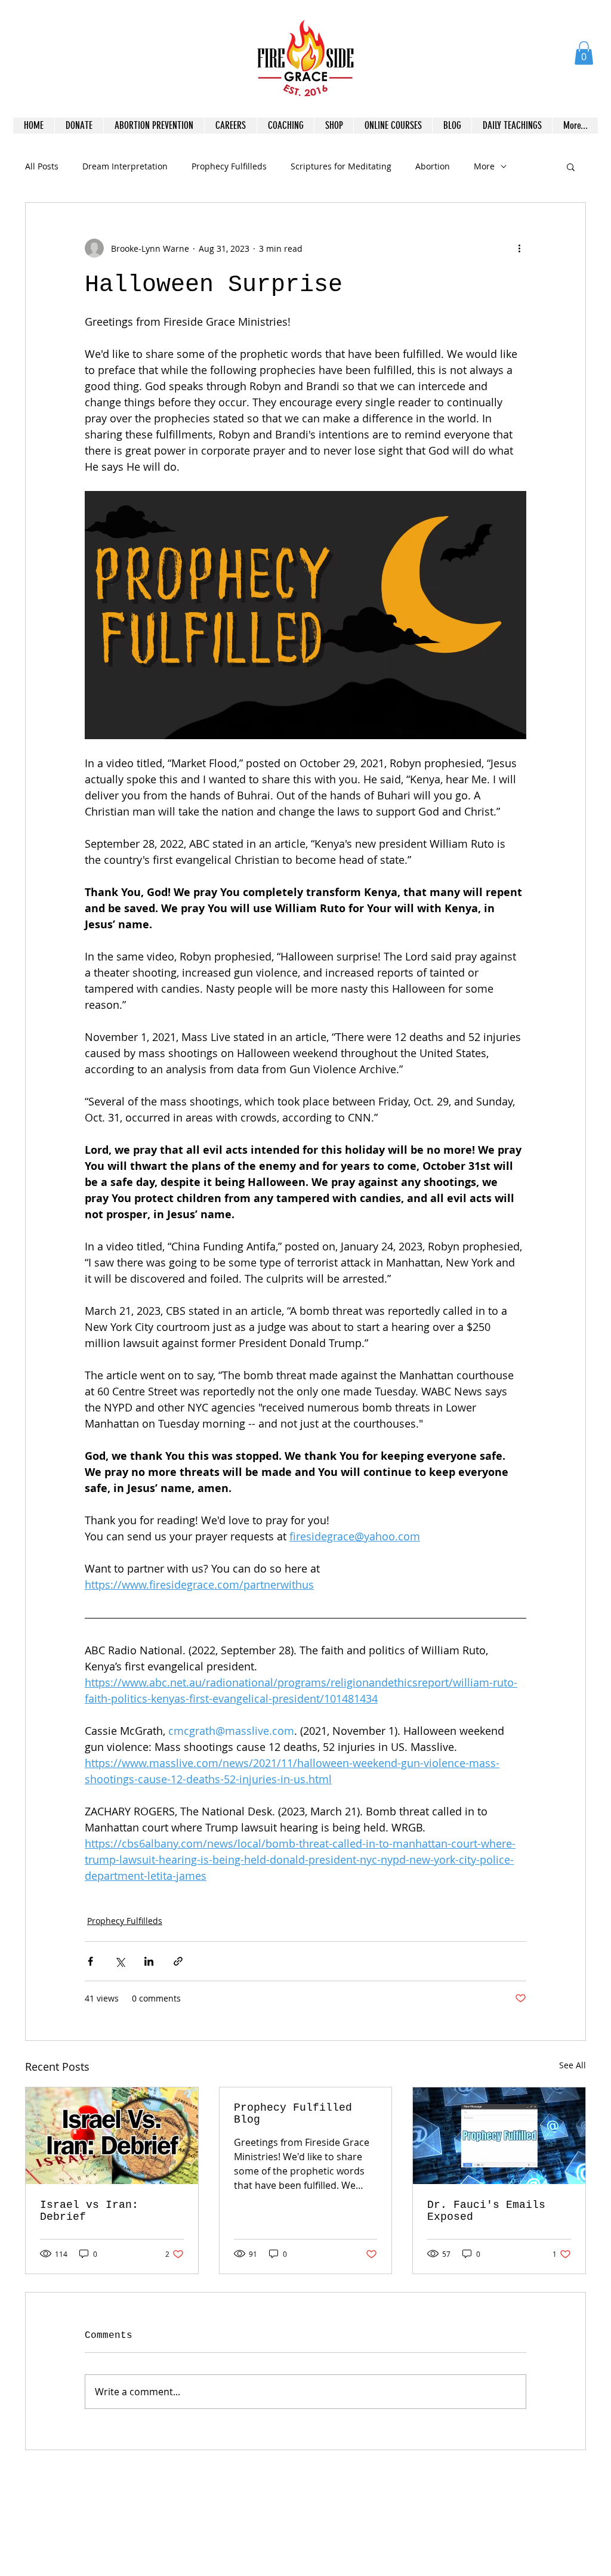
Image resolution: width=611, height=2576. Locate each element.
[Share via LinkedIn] (149, 1961)
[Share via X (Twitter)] (120, 1961)
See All (573, 2065)
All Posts (42, 166)
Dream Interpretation (125, 166)
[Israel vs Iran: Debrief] (112, 2136)
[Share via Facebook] (90, 1961)
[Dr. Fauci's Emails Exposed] (499, 2136)
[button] (584, 53)
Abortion (433, 166)
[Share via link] (178, 1961)
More (484, 166)
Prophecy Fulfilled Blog (293, 2114)
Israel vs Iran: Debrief (89, 2211)
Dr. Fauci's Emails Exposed (486, 2211)
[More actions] (519, 248)
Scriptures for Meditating (341, 166)
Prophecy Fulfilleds (229, 166)
